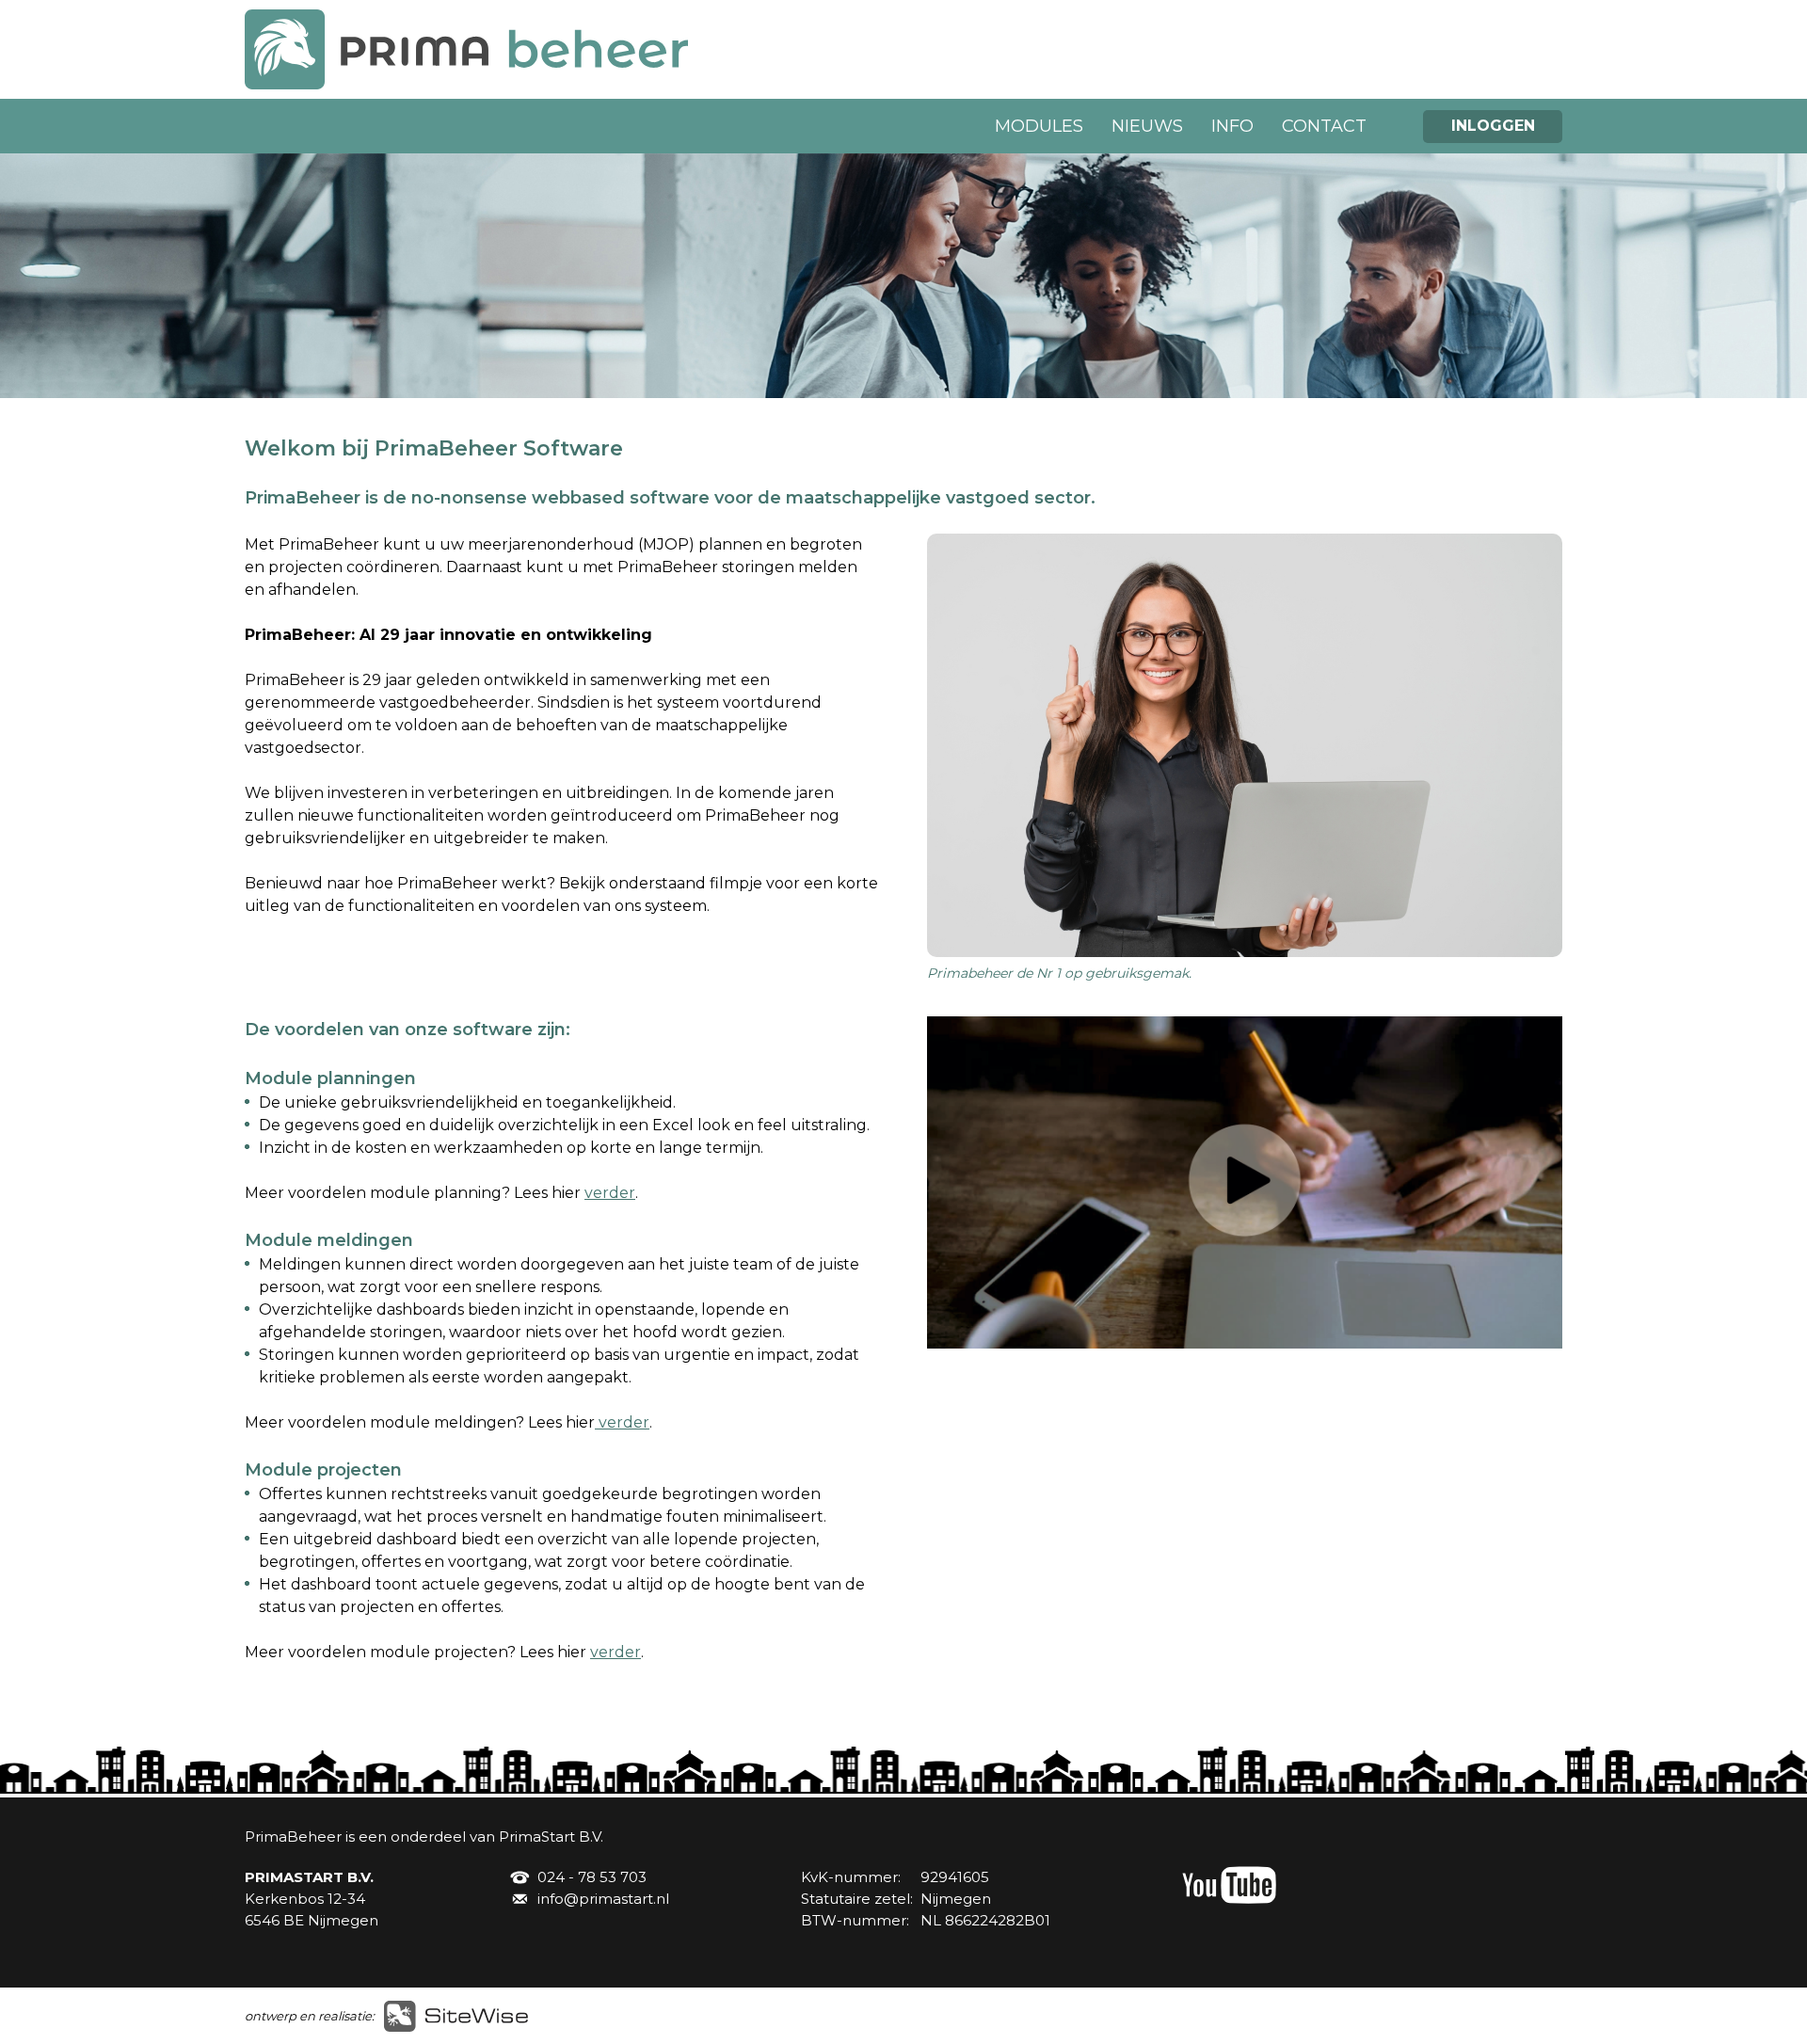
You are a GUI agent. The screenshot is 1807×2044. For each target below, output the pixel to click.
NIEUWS (1147, 126)
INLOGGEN (1493, 126)
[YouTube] (1229, 1899)
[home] (466, 84)
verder (610, 1193)
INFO (1232, 126)
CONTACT (1324, 126)
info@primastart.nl (603, 1899)
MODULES (1039, 126)
